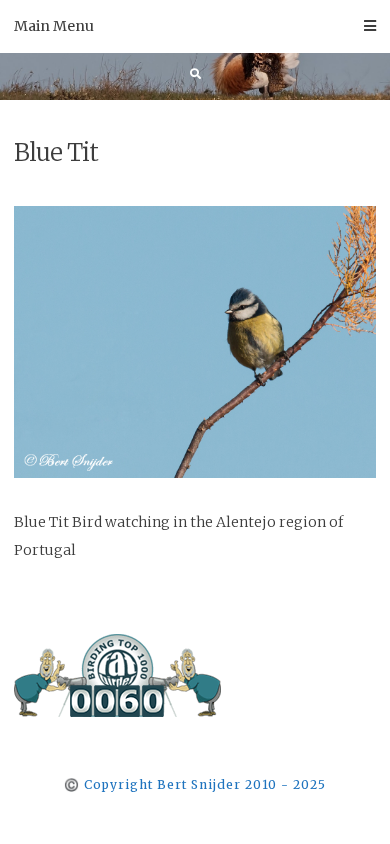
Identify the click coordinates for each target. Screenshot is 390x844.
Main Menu (54, 26)
